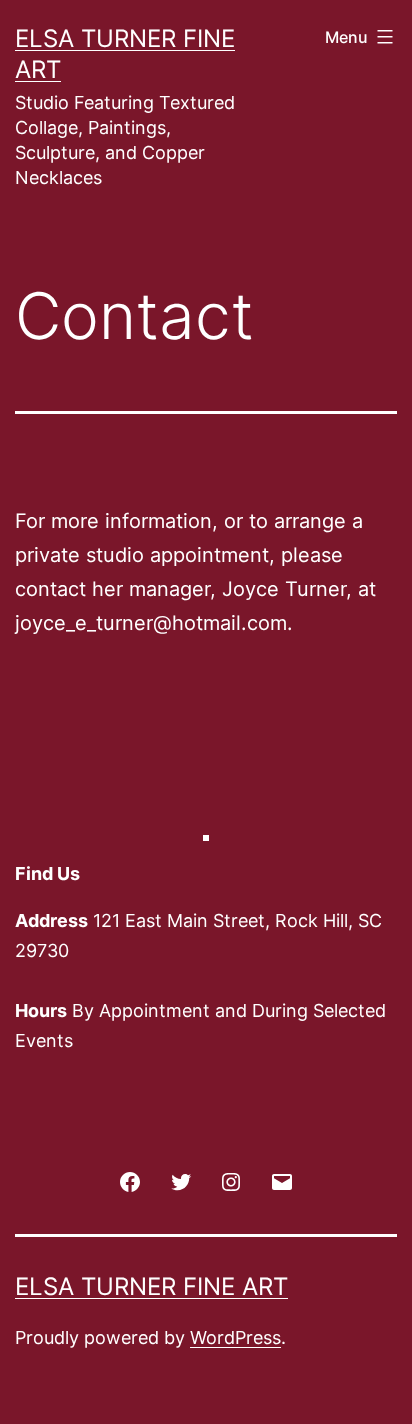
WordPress (235, 1337)
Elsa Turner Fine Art (151, 1286)
